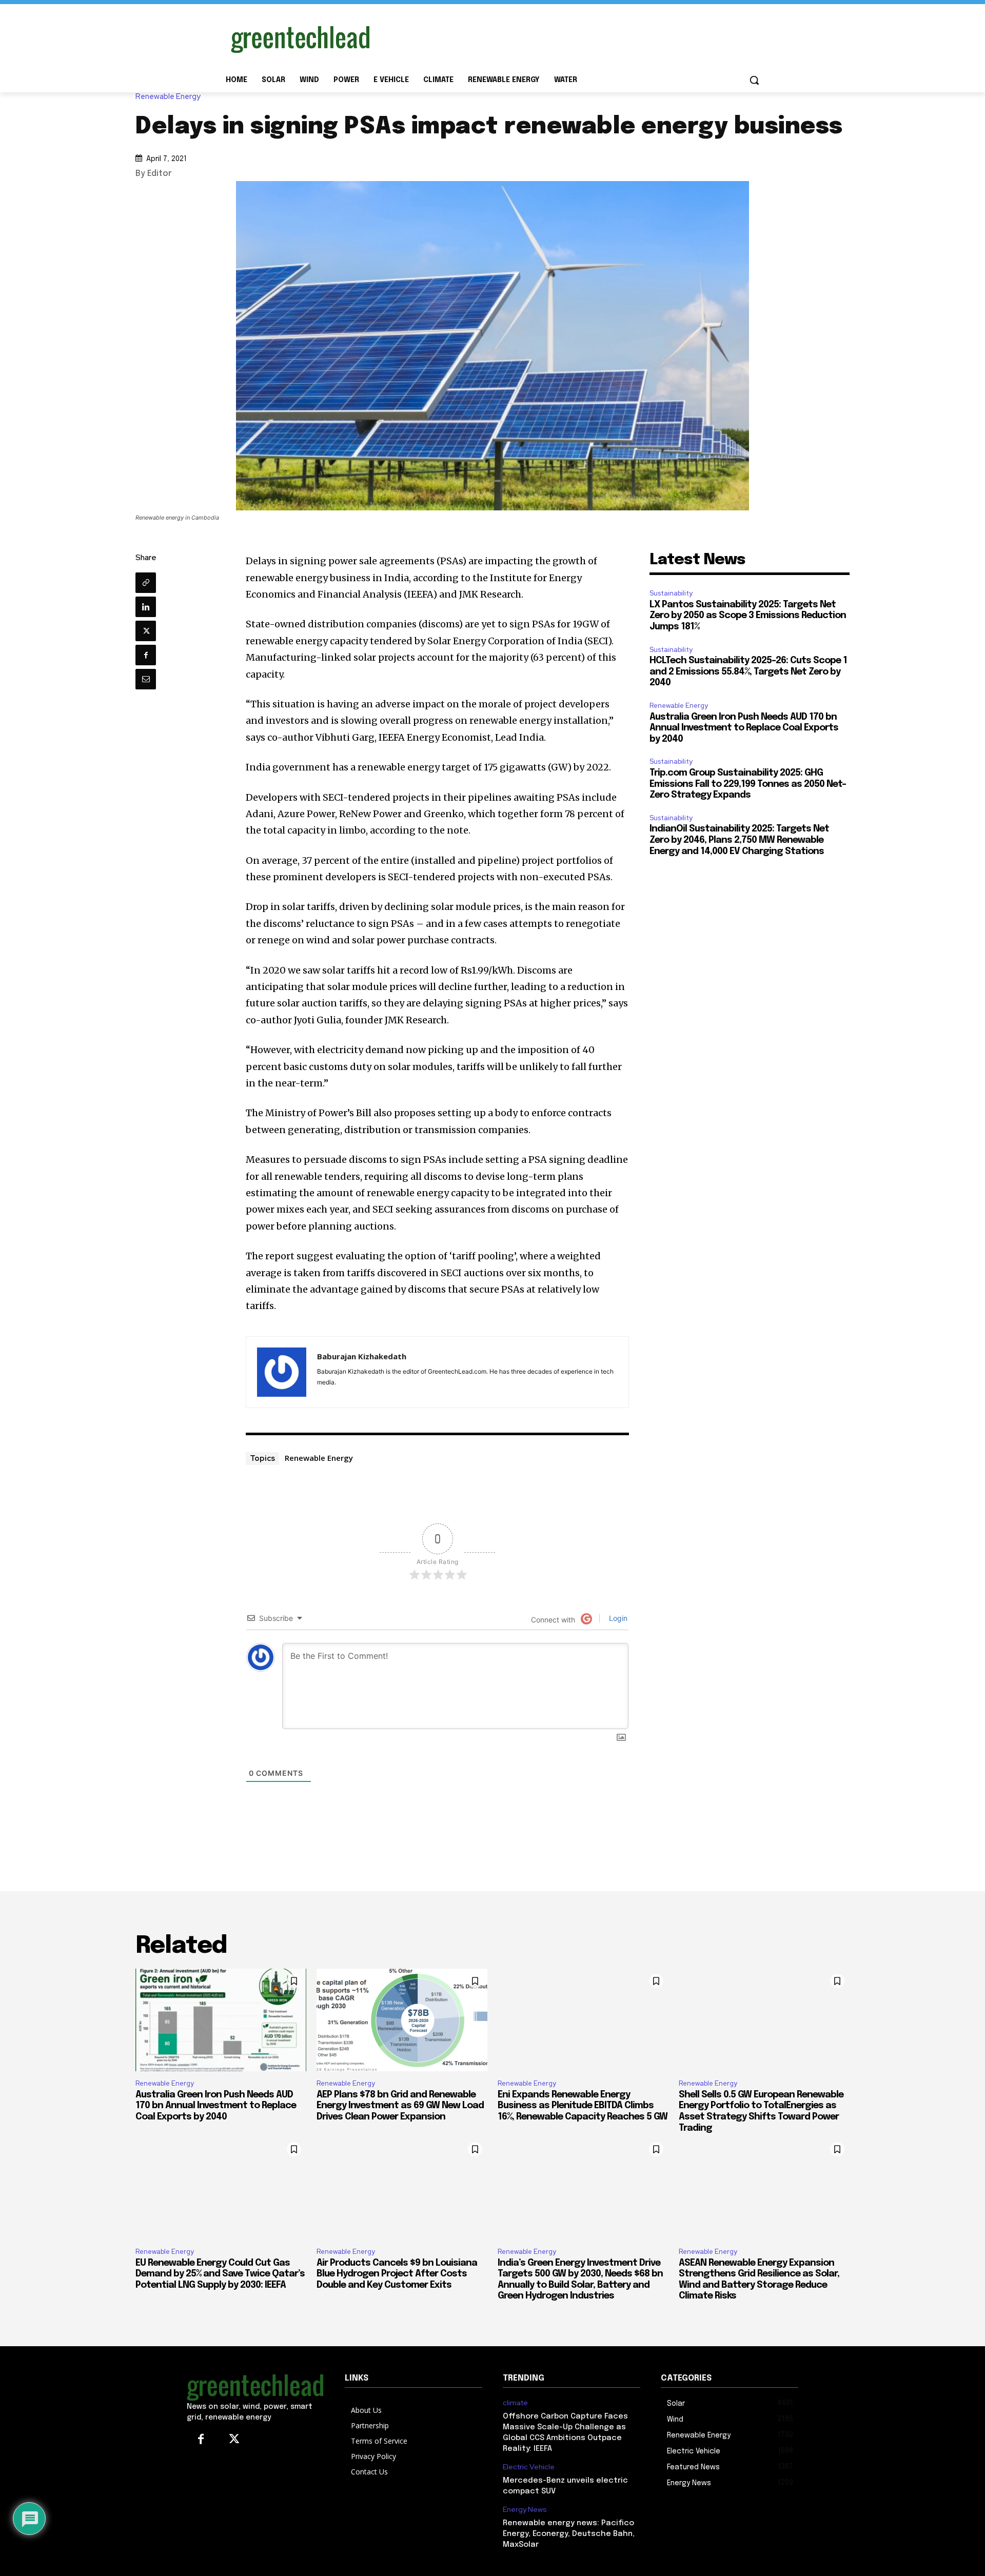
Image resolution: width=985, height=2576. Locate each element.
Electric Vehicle (529, 2467)
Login (617, 1618)
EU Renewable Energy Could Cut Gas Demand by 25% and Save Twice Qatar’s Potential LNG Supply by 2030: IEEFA (220, 2274)
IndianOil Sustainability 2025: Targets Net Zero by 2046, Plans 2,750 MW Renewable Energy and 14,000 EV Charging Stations (739, 840)
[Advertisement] (569, 37)
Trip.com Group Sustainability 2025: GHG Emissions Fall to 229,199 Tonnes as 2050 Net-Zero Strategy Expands (748, 784)
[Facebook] (146, 655)
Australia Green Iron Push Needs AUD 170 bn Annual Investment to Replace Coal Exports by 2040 (744, 728)
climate (515, 2403)
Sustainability (671, 593)
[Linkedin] (146, 607)
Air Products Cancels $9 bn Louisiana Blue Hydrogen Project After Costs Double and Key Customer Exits (397, 2274)
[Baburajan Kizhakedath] (282, 1372)
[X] (146, 631)
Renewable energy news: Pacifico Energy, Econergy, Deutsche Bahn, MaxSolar (569, 2534)
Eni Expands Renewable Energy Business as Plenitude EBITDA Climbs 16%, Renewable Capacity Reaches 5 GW (583, 2106)
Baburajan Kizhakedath (362, 1356)
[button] (754, 80)
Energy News (525, 2510)
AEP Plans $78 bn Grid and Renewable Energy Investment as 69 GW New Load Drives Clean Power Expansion (400, 2106)
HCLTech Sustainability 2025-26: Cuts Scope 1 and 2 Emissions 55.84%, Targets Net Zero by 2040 (748, 672)
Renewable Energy (168, 97)
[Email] (146, 679)
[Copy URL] (146, 583)
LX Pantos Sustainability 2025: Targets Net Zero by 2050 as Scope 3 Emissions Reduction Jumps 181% (748, 616)
